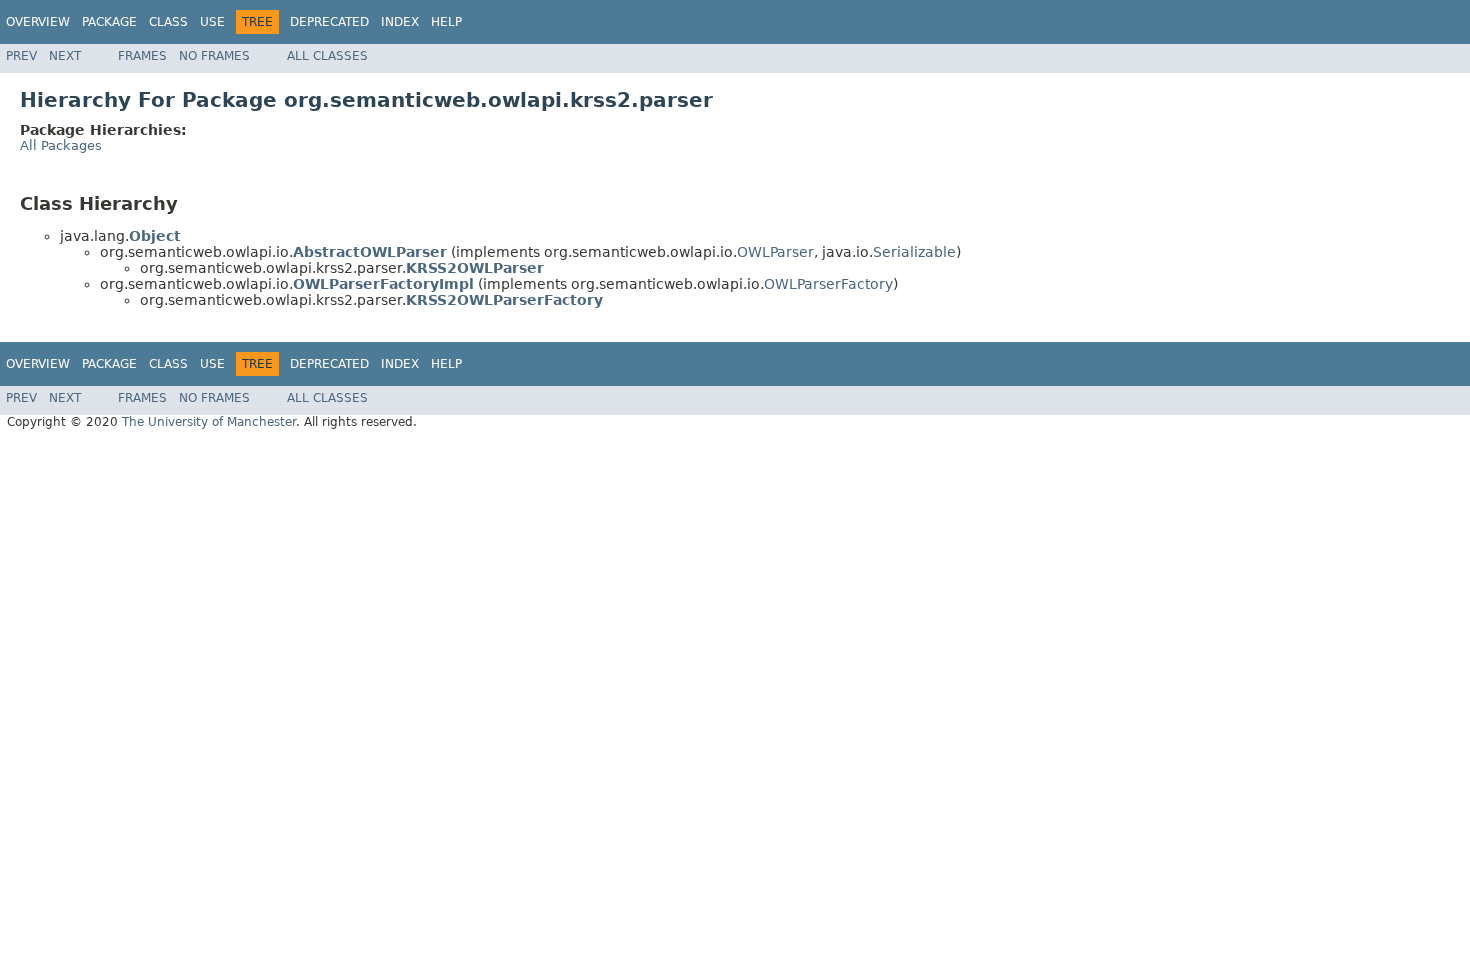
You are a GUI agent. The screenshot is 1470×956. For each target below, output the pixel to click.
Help (446, 22)
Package (109, 22)
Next (65, 56)
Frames (142, 56)
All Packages (61, 145)
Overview (38, 22)
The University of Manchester (209, 422)
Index (400, 22)
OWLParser (775, 252)
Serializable (914, 252)
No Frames (214, 56)
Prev (21, 56)
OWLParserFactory (828, 284)
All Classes (327, 56)
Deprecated (329, 22)
